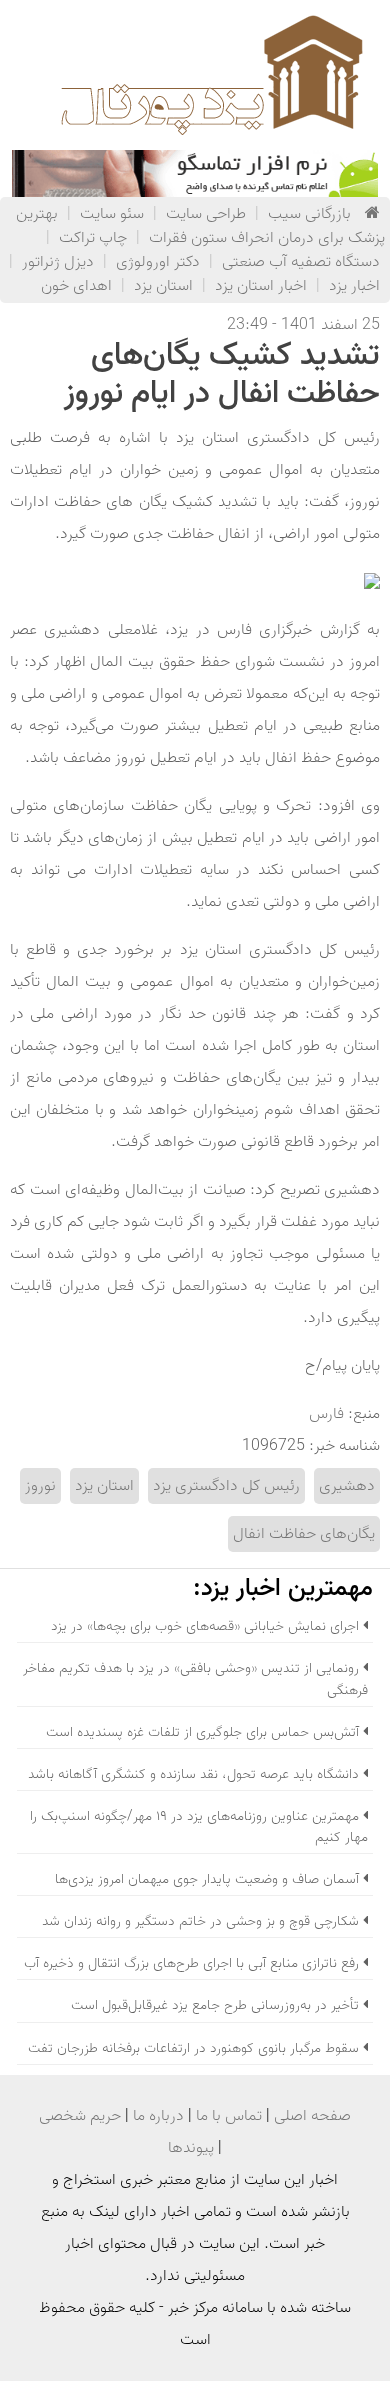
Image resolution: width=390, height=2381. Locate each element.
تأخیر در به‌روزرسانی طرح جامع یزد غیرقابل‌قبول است (215, 2005)
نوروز (40, 1486)
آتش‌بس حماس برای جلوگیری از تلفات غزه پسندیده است (202, 1732)
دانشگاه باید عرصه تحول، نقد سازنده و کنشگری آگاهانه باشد (193, 1774)
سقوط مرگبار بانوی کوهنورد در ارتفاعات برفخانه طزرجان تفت (193, 2048)
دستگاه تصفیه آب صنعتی (301, 262)
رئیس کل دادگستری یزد (226, 1486)
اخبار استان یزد (261, 286)
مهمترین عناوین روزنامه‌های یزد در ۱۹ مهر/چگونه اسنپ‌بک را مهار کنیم (199, 1827)
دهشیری (347, 1486)
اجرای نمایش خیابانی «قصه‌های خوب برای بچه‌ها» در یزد (205, 1626)
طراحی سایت (206, 214)
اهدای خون (76, 286)
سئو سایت (112, 214)
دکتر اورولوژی (158, 262)
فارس (326, 1414)
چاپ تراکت (93, 238)
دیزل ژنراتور (58, 262)
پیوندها (191, 2148)
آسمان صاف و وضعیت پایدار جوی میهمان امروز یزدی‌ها (207, 1879)
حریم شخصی (80, 2116)
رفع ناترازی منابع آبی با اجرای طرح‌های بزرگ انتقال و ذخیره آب (191, 1963)
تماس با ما (229, 2116)
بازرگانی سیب (309, 214)
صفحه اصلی (312, 2116)
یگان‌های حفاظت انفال (304, 1534)
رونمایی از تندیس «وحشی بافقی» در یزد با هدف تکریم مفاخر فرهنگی (195, 1679)
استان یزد (163, 286)
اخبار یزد (354, 286)
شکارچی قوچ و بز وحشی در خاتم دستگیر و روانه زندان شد (200, 1921)
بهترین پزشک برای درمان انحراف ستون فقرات (200, 226)
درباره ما (158, 2116)
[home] (372, 214)
